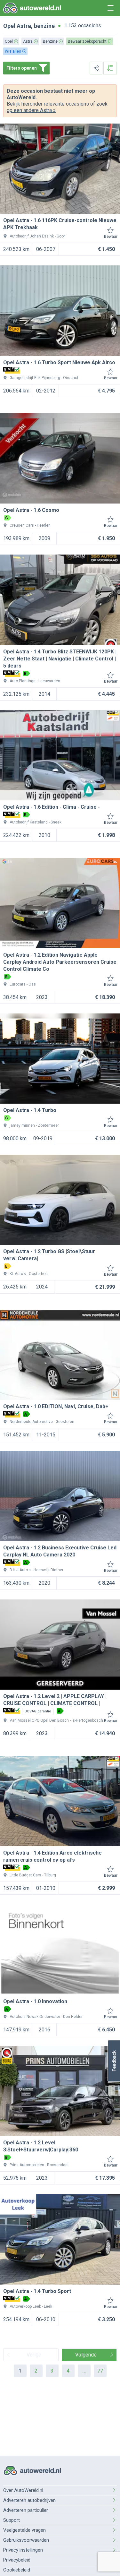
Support (12, 2520)
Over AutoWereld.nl (23, 2490)
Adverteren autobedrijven (29, 2500)
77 (100, 2371)
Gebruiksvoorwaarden (26, 2540)
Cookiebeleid (17, 2570)
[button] (114, 2061)
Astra (24, 26)
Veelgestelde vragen (24, 2530)
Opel (9, 26)
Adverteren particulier (26, 2510)
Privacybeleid (17, 2560)
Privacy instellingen (23, 2550)
